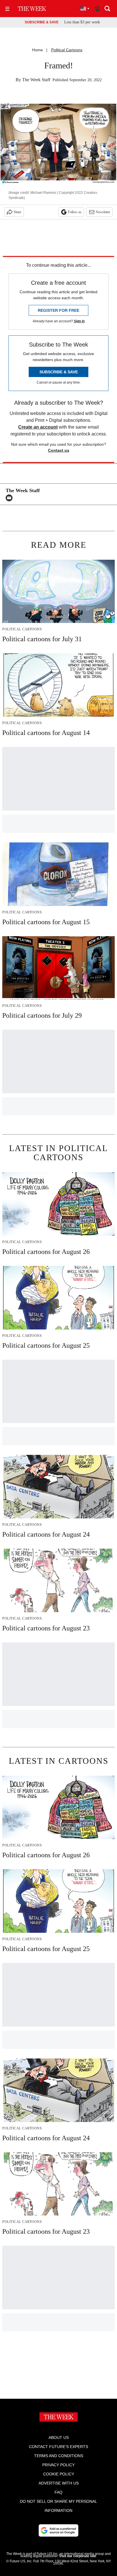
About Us (59, 2437)
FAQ (58, 2492)
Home (37, 50)
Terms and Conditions (59, 2456)
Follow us (75, 212)
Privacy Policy (58, 2465)
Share (17, 212)
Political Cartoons (67, 50)
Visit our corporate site (78, 2556)
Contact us (59, 450)
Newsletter (103, 212)
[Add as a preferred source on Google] (58, 2530)
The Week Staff (36, 80)
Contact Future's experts (58, 2447)
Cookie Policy (59, 2474)
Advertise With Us (59, 2483)
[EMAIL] (11, 498)
